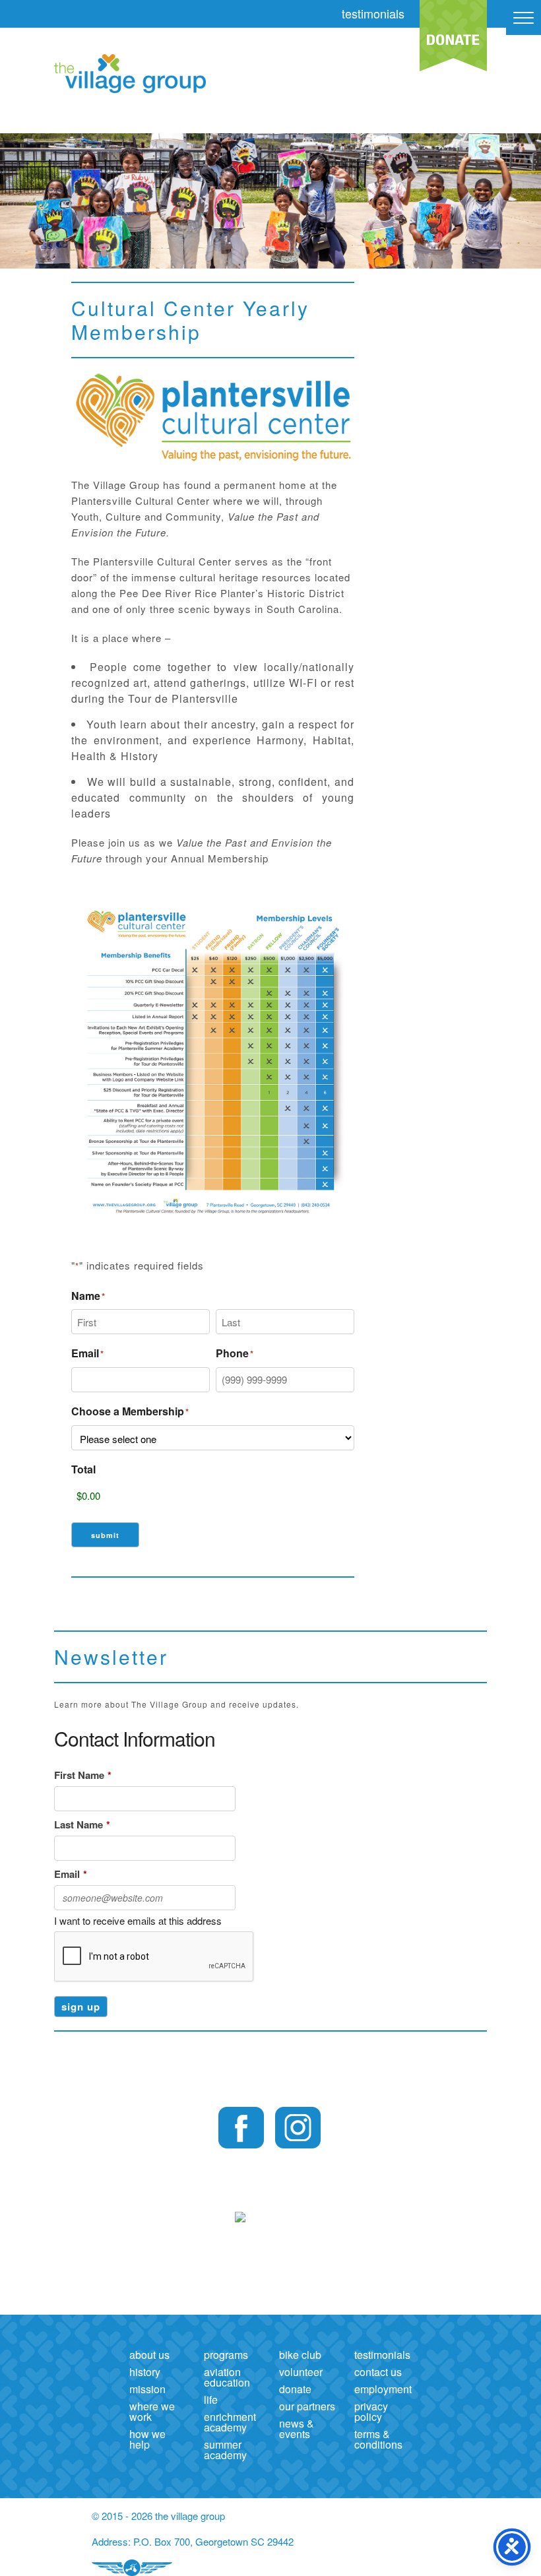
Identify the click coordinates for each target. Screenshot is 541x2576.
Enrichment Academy (230, 2422)
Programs (226, 2355)
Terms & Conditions (378, 2439)
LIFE (211, 2399)
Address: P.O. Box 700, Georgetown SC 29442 (193, 2541)
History (145, 2372)
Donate (295, 2389)
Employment (383, 2389)
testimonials (373, 13)
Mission (147, 2389)
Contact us (378, 2372)
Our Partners (307, 2406)
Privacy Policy (371, 2411)
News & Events (297, 2429)
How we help (147, 2439)
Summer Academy (225, 2450)
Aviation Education (227, 2377)
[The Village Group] (108, 76)
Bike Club (300, 2355)
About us (149, 2355)
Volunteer (301, 2372)
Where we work (152, 2411)
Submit (105, 1535)
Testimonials (382, 2355)
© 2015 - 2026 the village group (158, 2516)
